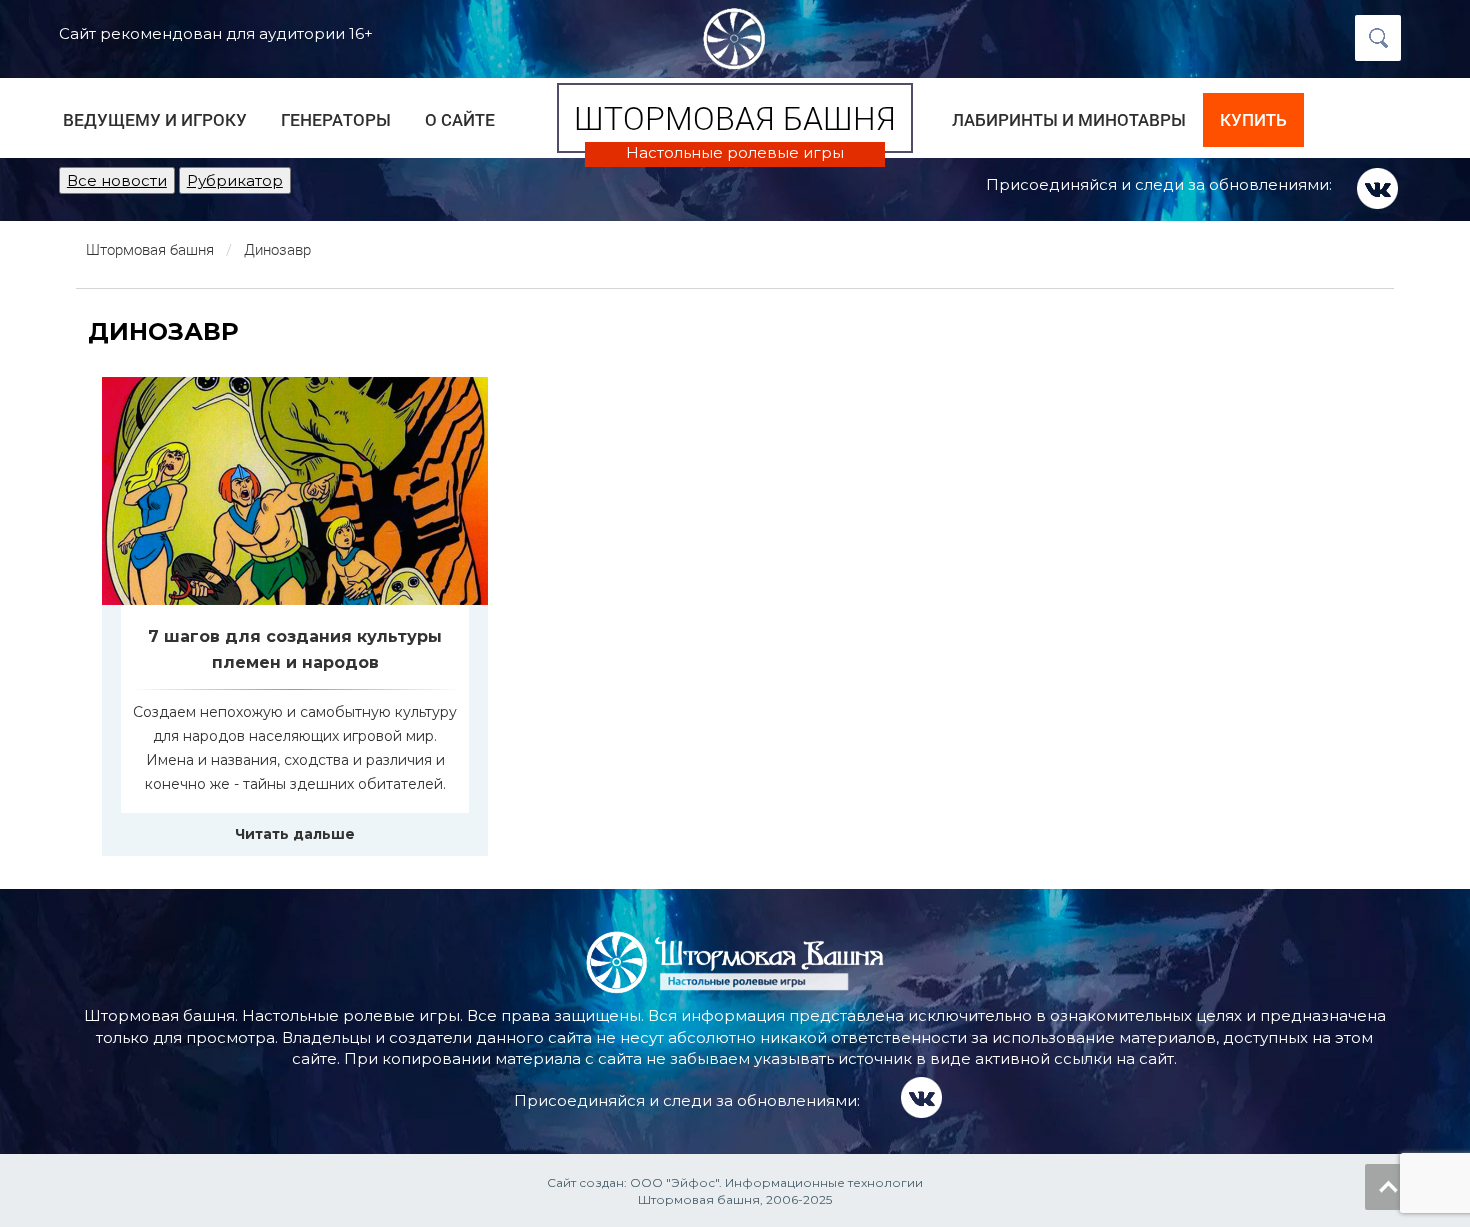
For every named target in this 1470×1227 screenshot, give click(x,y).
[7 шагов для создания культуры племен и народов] (295, 491)
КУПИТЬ (1253, 119)
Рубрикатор (235, 180)
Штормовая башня (735, 117)
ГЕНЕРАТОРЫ (336, 119)
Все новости (117, 180)
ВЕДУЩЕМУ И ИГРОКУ (155, 119)
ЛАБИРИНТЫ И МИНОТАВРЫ (1069, 119)
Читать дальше (295, 834)
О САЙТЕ (460, 119)
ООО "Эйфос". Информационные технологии (776, 1182)
